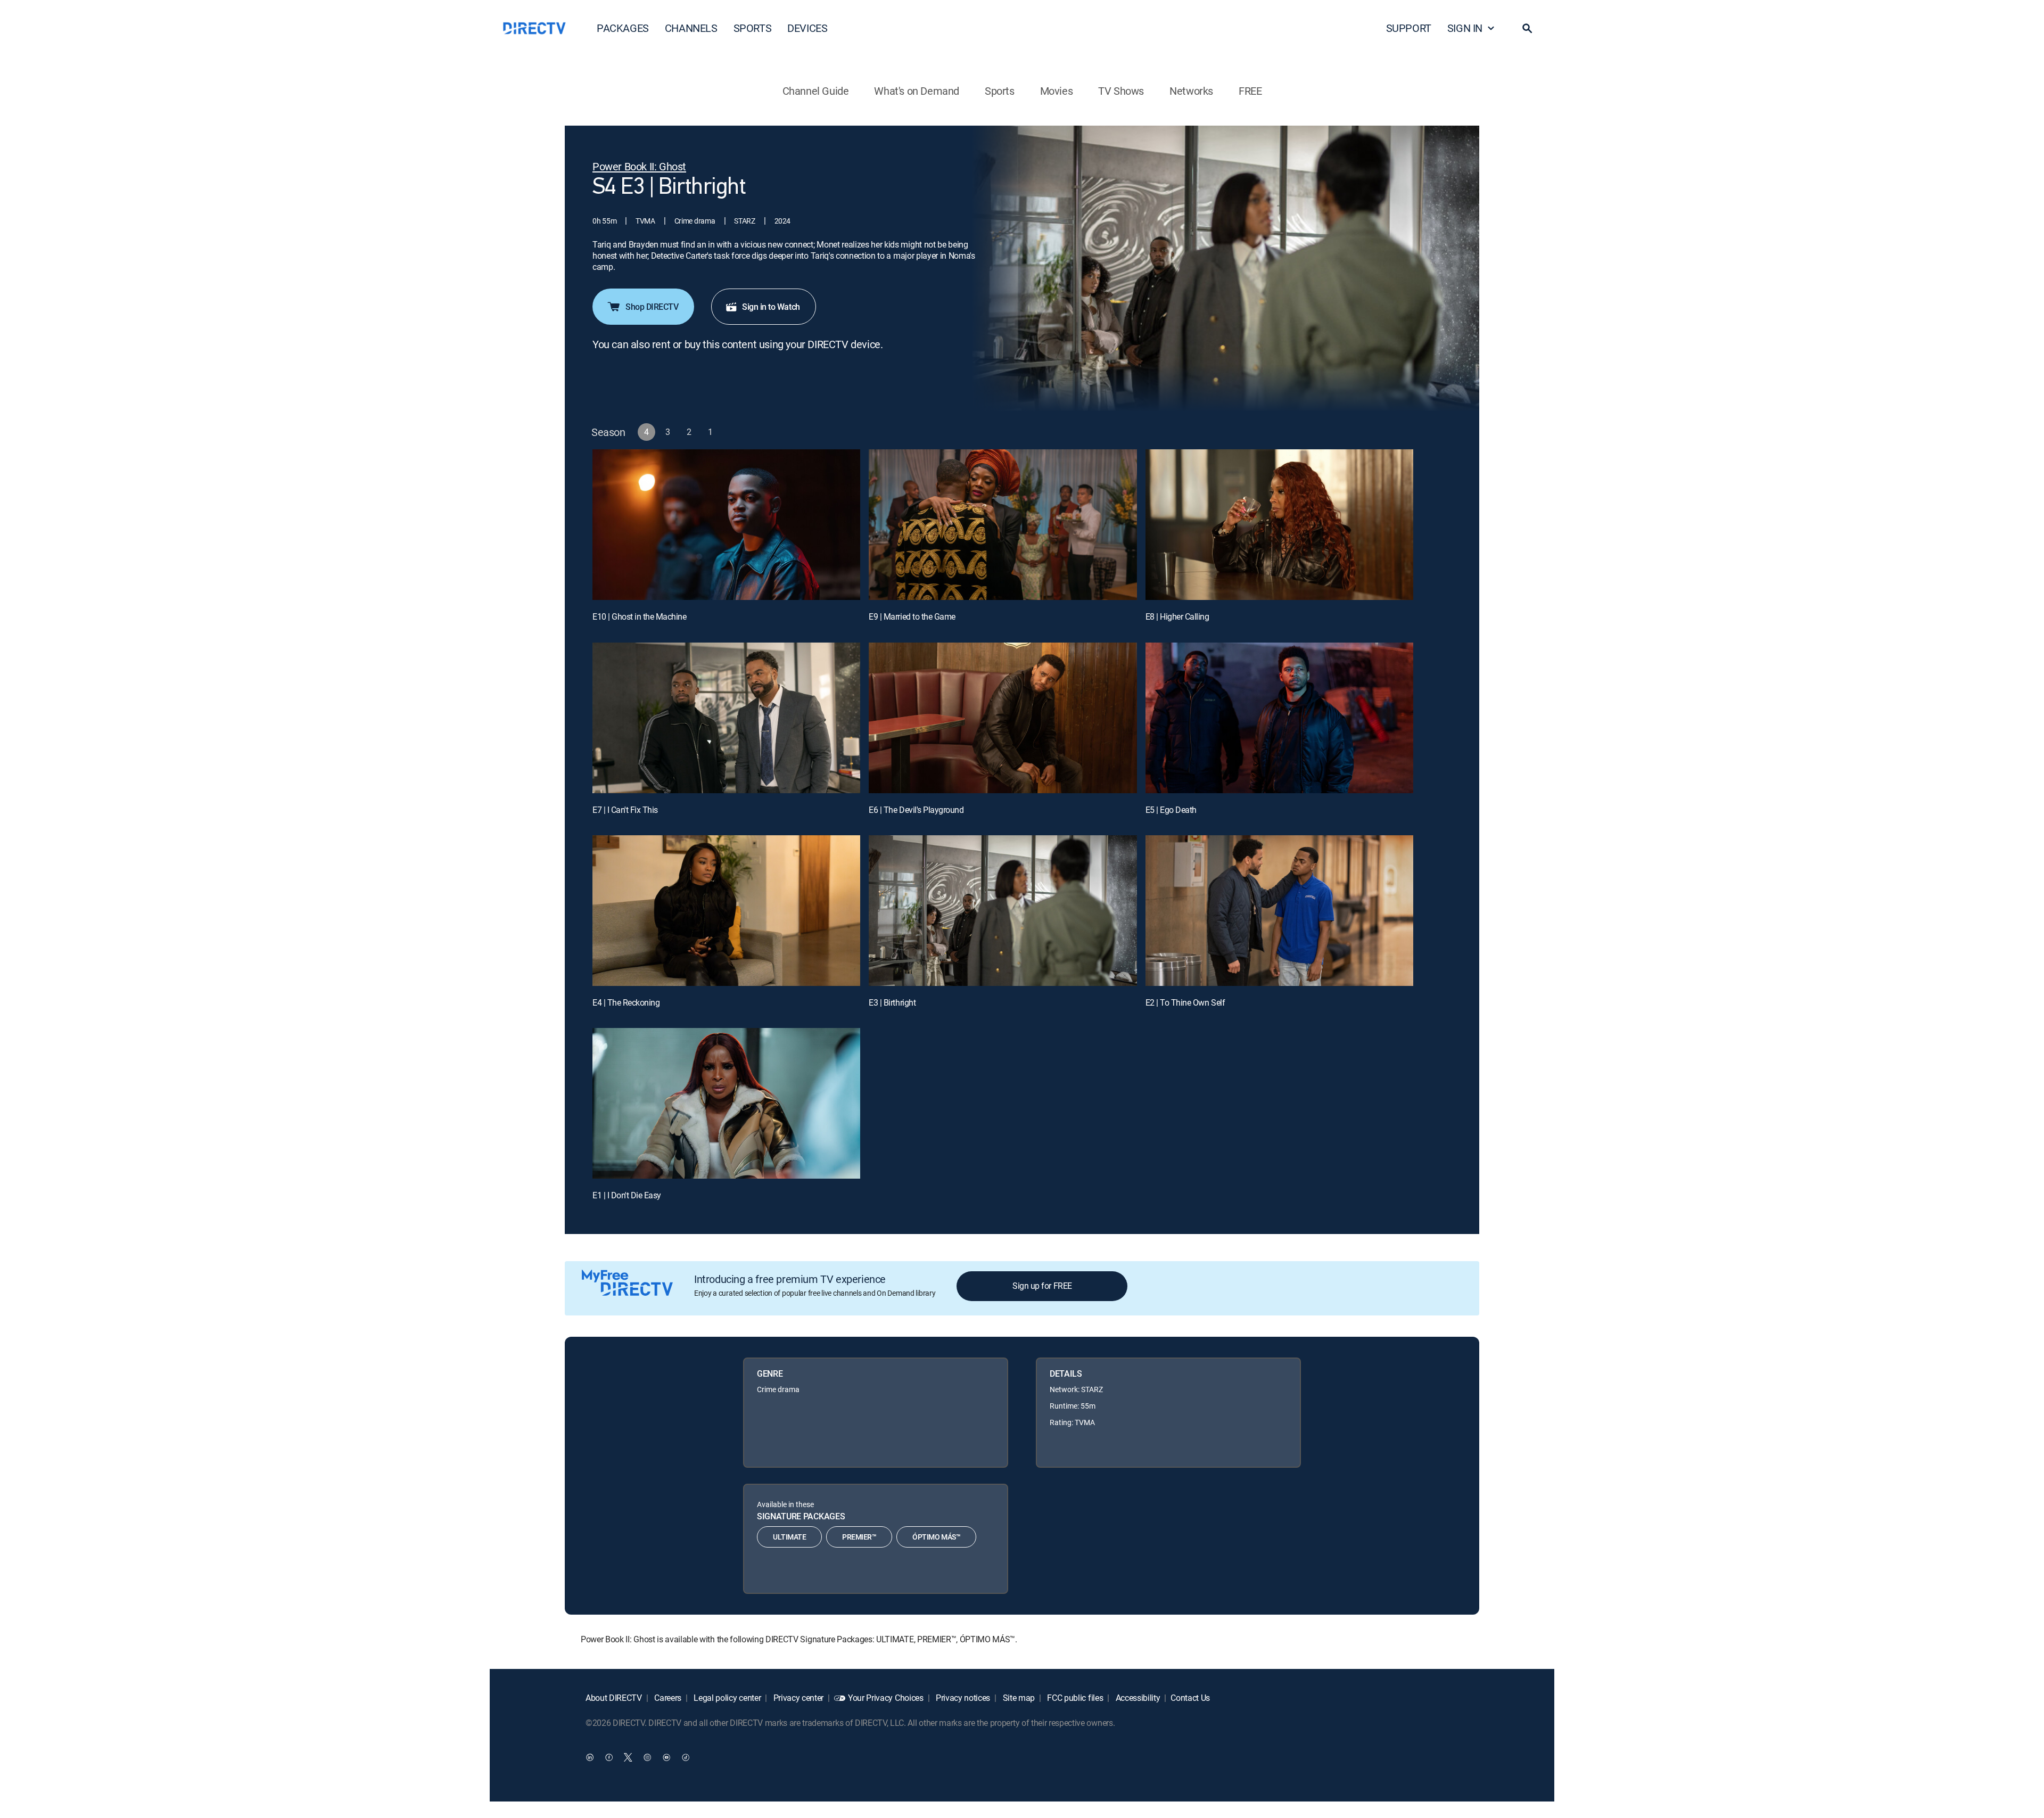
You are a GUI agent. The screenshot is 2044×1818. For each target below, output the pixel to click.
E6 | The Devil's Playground (916, 810)
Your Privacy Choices (886, 1698)
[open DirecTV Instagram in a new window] (647, 1757)
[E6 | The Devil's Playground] (1003, 718)
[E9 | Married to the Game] (1003, 525)
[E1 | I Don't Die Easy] (726, 1103)
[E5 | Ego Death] (1279, 718)
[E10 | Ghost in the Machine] (726, 525)
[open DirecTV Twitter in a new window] (628, 1757)
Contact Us (1190, 1698)
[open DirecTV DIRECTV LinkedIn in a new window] (590, 1757)
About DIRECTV (614, 1698)
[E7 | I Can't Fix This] (726, 718)
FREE (1250, 91)
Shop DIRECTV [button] (652, 307)
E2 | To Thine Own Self (1185, 1002)
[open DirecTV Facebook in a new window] (609, 1757)
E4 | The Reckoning (626, 1002)
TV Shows (1121, 91)
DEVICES (807, 28)
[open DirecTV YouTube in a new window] (666, 1757)
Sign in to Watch (771, 307)
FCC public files (1074, 1698)
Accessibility (1137, 1698)
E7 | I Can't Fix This (625, 810)
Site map (1018, 1698)
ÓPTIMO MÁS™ (936, 1537)
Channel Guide (816, 91)
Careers (667, 1698)
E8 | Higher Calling (1177, 616)
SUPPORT (1409, 28)
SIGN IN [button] (1465, 28)
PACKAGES (623, 28)
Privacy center (797, 1698)
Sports (1000, 91)
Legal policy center (727, 1698)
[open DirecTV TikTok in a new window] (686, 1757)
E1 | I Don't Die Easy (627, 1195)
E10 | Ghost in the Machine (640, 616)
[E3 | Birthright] (1003, 911)
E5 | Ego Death (1171, 810)
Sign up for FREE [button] (1042, 1286)
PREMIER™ (859, 1537)
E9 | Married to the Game (912, 616)
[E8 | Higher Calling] (1279, 525)
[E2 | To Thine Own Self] (1279, 911)
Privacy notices (962, 1698)
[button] (1527, 28)
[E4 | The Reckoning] (726, 911)
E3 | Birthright (892, 1002)
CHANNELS (691, 28)
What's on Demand (917, 91)
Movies (1057, 91)
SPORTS (753, 28)
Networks (1191, 91)
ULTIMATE (789, 1537)
